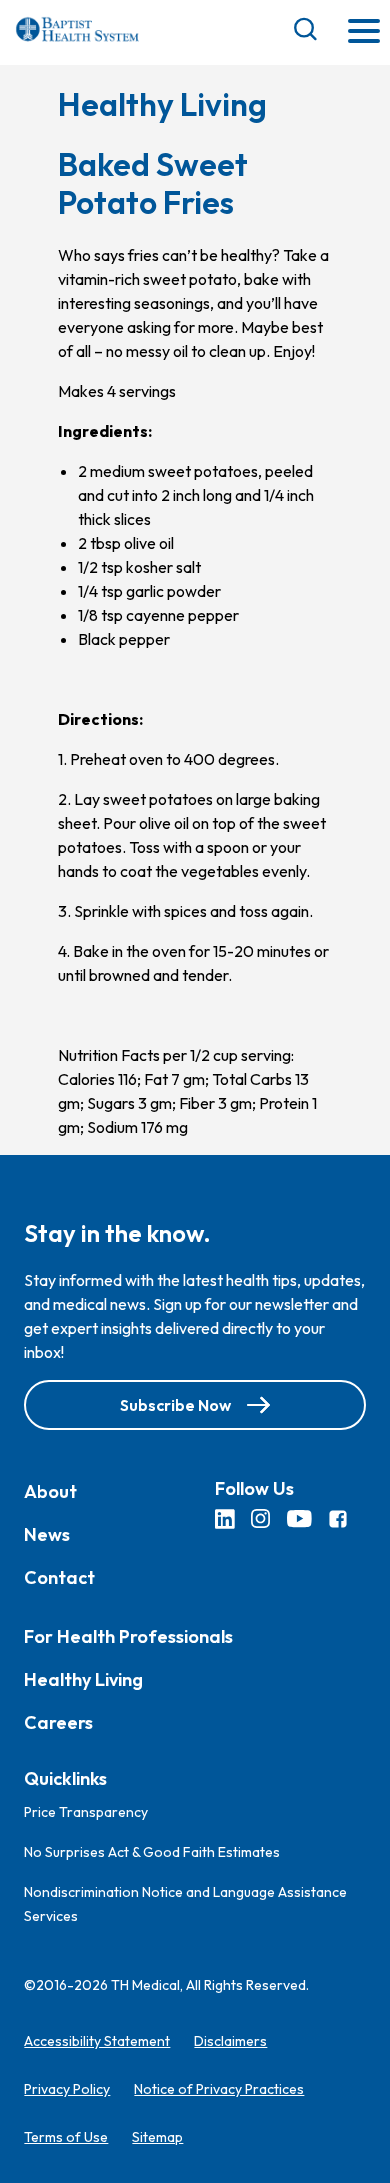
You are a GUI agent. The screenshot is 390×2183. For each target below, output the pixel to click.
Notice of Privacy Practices (219, 2089)
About (50, 1491)
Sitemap (157, 2137)
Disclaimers (230, 2041)
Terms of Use (66, 2137)
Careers (58, 1722)
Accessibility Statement (97, 2041)
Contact (59, 1577)
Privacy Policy (67, 2089)
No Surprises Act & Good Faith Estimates (152, 1852)
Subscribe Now (175, 1405)
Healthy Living (83, 1679)
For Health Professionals (128, 1636)
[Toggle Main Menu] (364, 32)
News (47, 1534)
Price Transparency (86, 1812)
